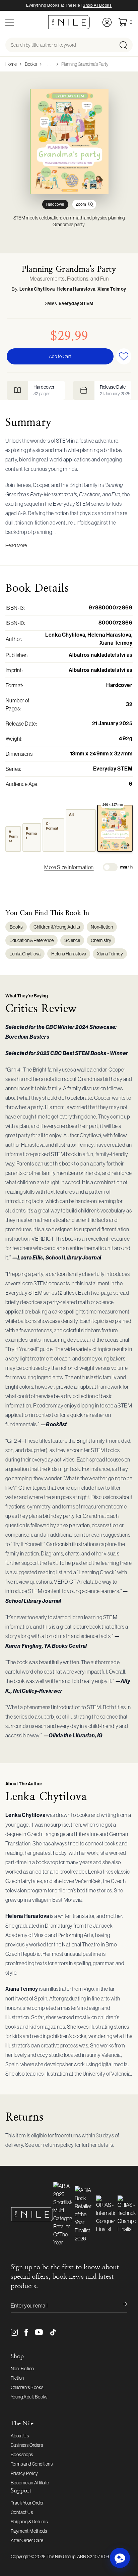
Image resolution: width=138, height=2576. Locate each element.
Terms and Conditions (32, 2464)
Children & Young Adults (57, 927)
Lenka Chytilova (37, 289)
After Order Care (27, 2540)
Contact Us (22, 2512)
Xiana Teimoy (112, 289)
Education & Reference (31, 940)
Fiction (17, 2378)
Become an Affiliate (30, 2483)
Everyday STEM (76, 304)
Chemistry (101, 940)
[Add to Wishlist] (124, 356)
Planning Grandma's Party (85, 64)
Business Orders (27, 2445)
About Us (20, 2436)
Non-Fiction (22, 2369)
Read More (16, 545)
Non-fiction (102, 927)
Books (31, 64)
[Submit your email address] (121, 2306)
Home (11, 64)
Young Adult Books (29, 2397)
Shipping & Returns (29, 2522)
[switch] (110, 867)
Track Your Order (27, 2503)
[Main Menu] (10, 22)
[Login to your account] (107, 22)
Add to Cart (60, 356)
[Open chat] (120, 2558)
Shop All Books (97, 5)
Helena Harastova (76, 289)
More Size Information (69, 867)
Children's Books (27, 2387)
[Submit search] (125, 45)
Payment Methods (29, 2531)
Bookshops (22, 2455)
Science (72, 940)
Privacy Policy (24, 2473)
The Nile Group (61, 2557)
